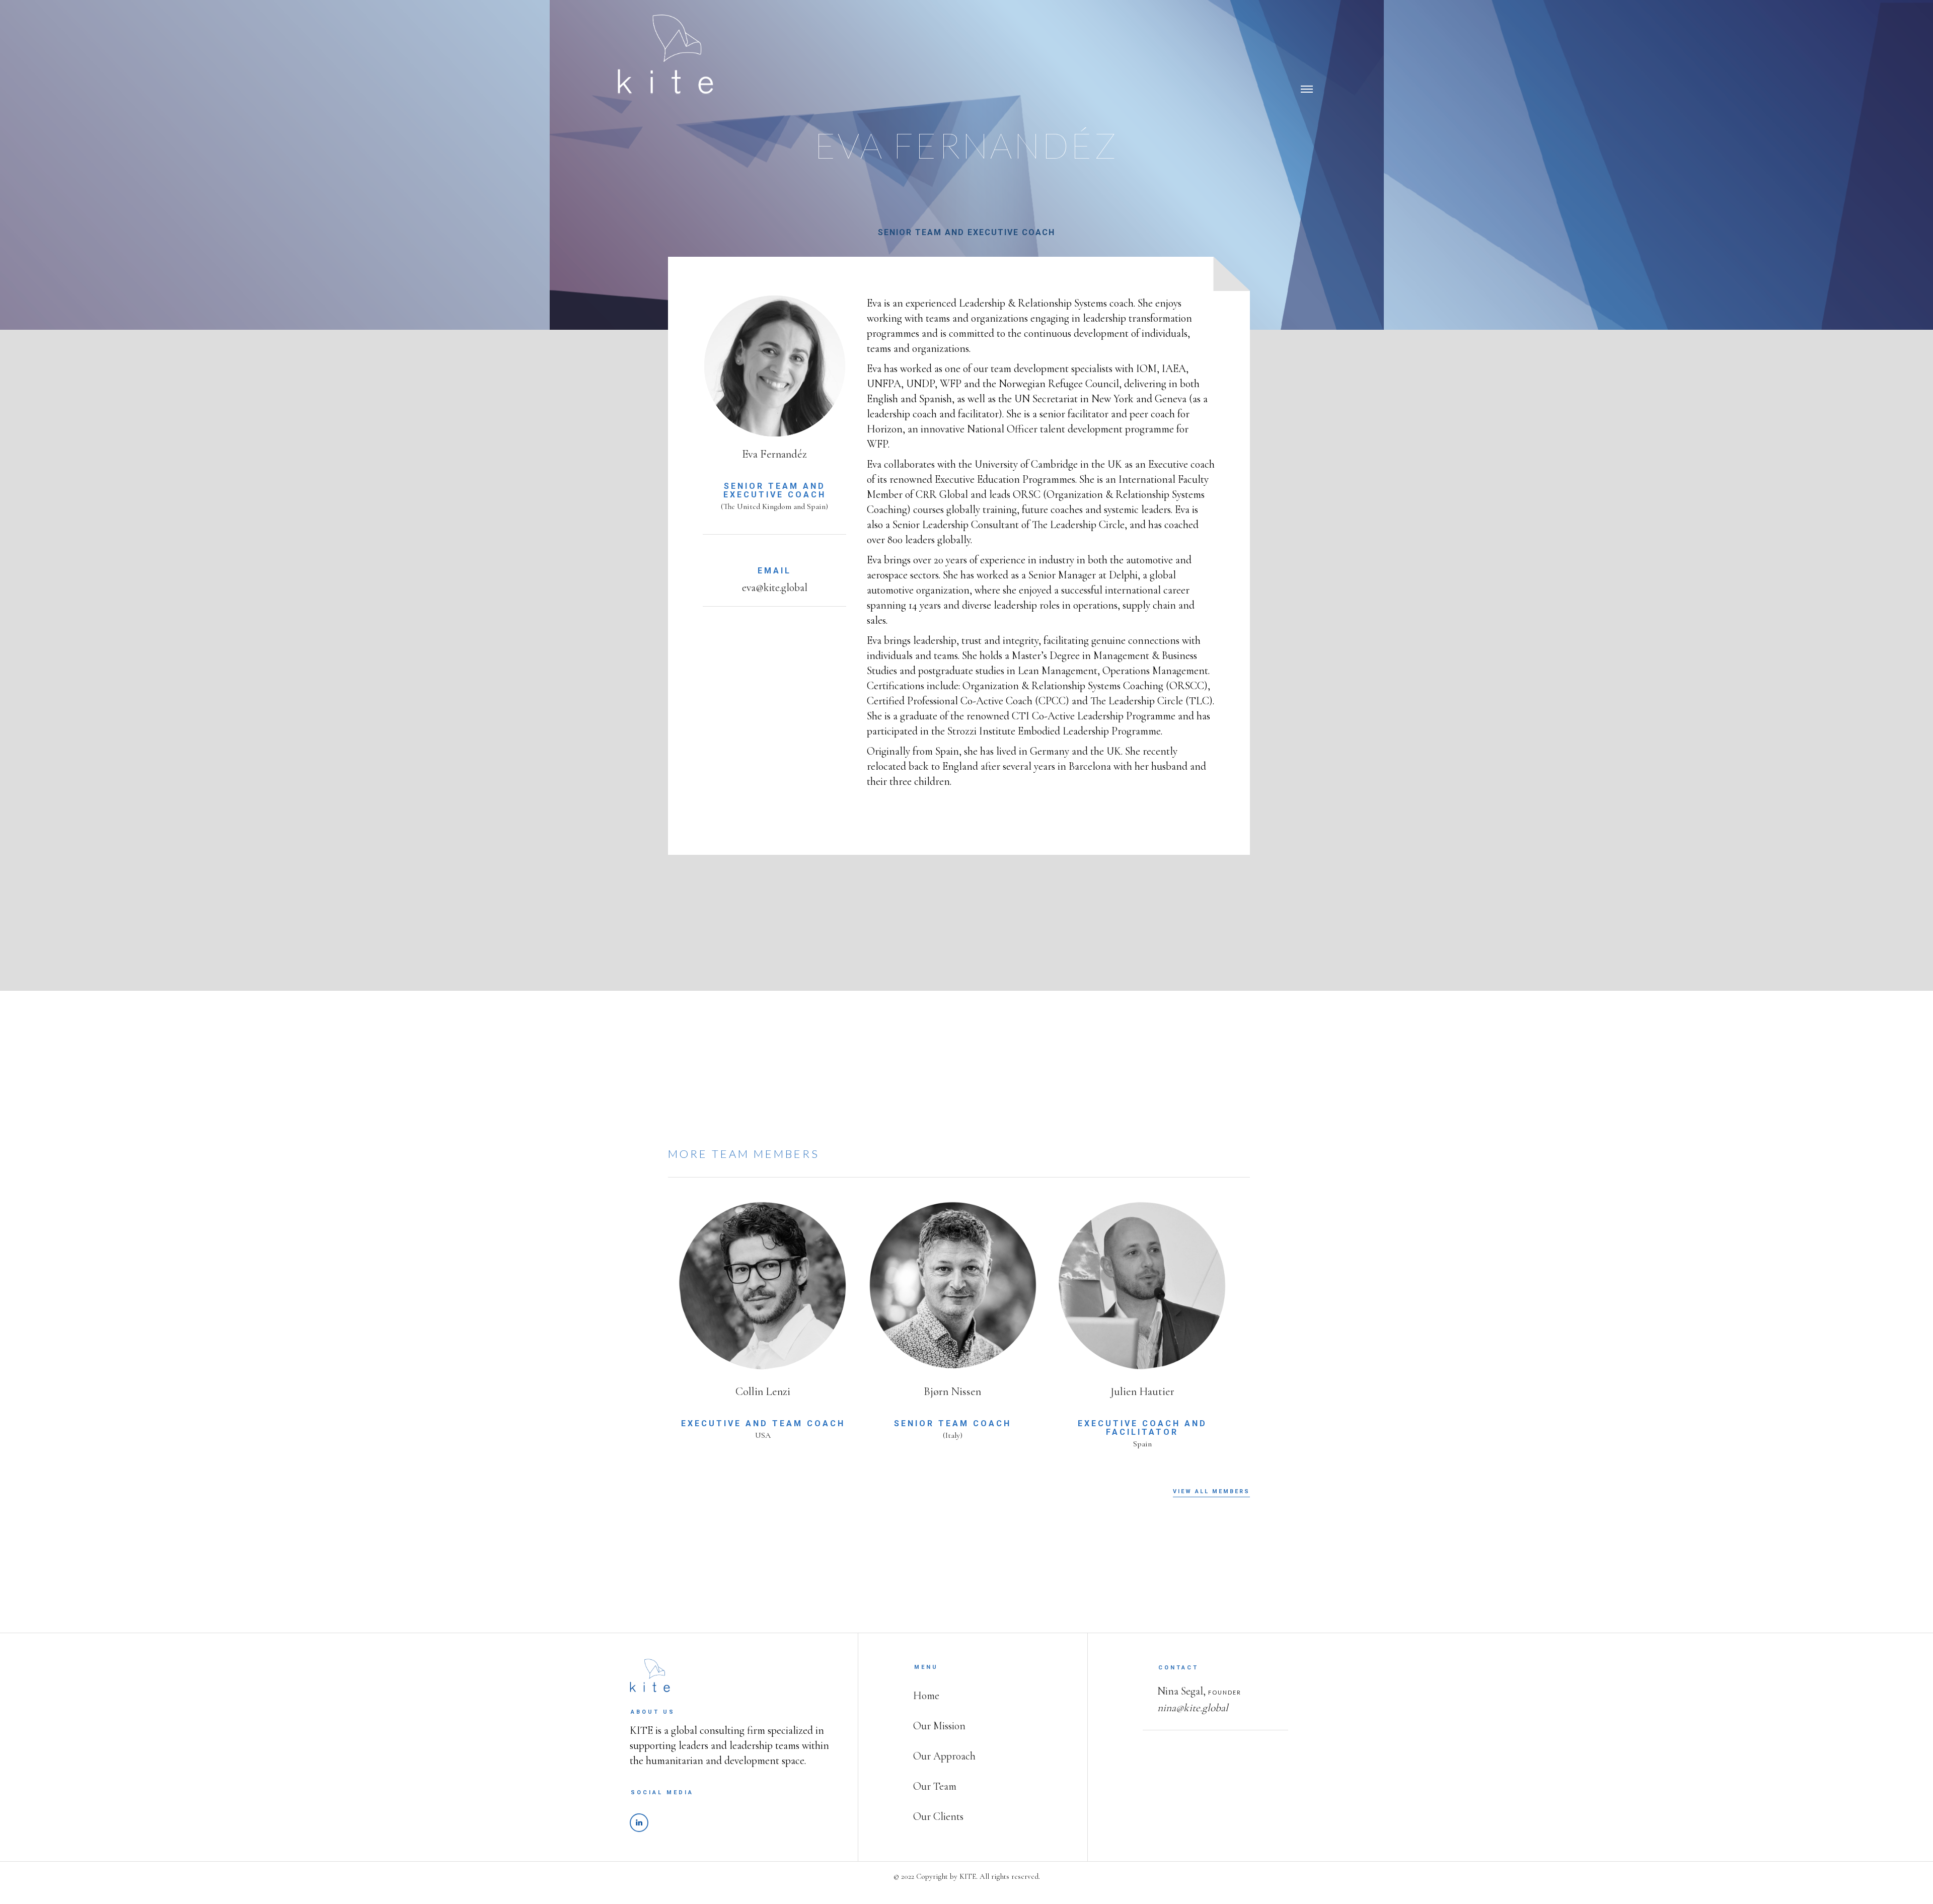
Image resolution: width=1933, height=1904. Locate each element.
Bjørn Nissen (952, 1391)
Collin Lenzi (763, 1391)
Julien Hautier (1142, 1391)
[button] (1316, 43)
